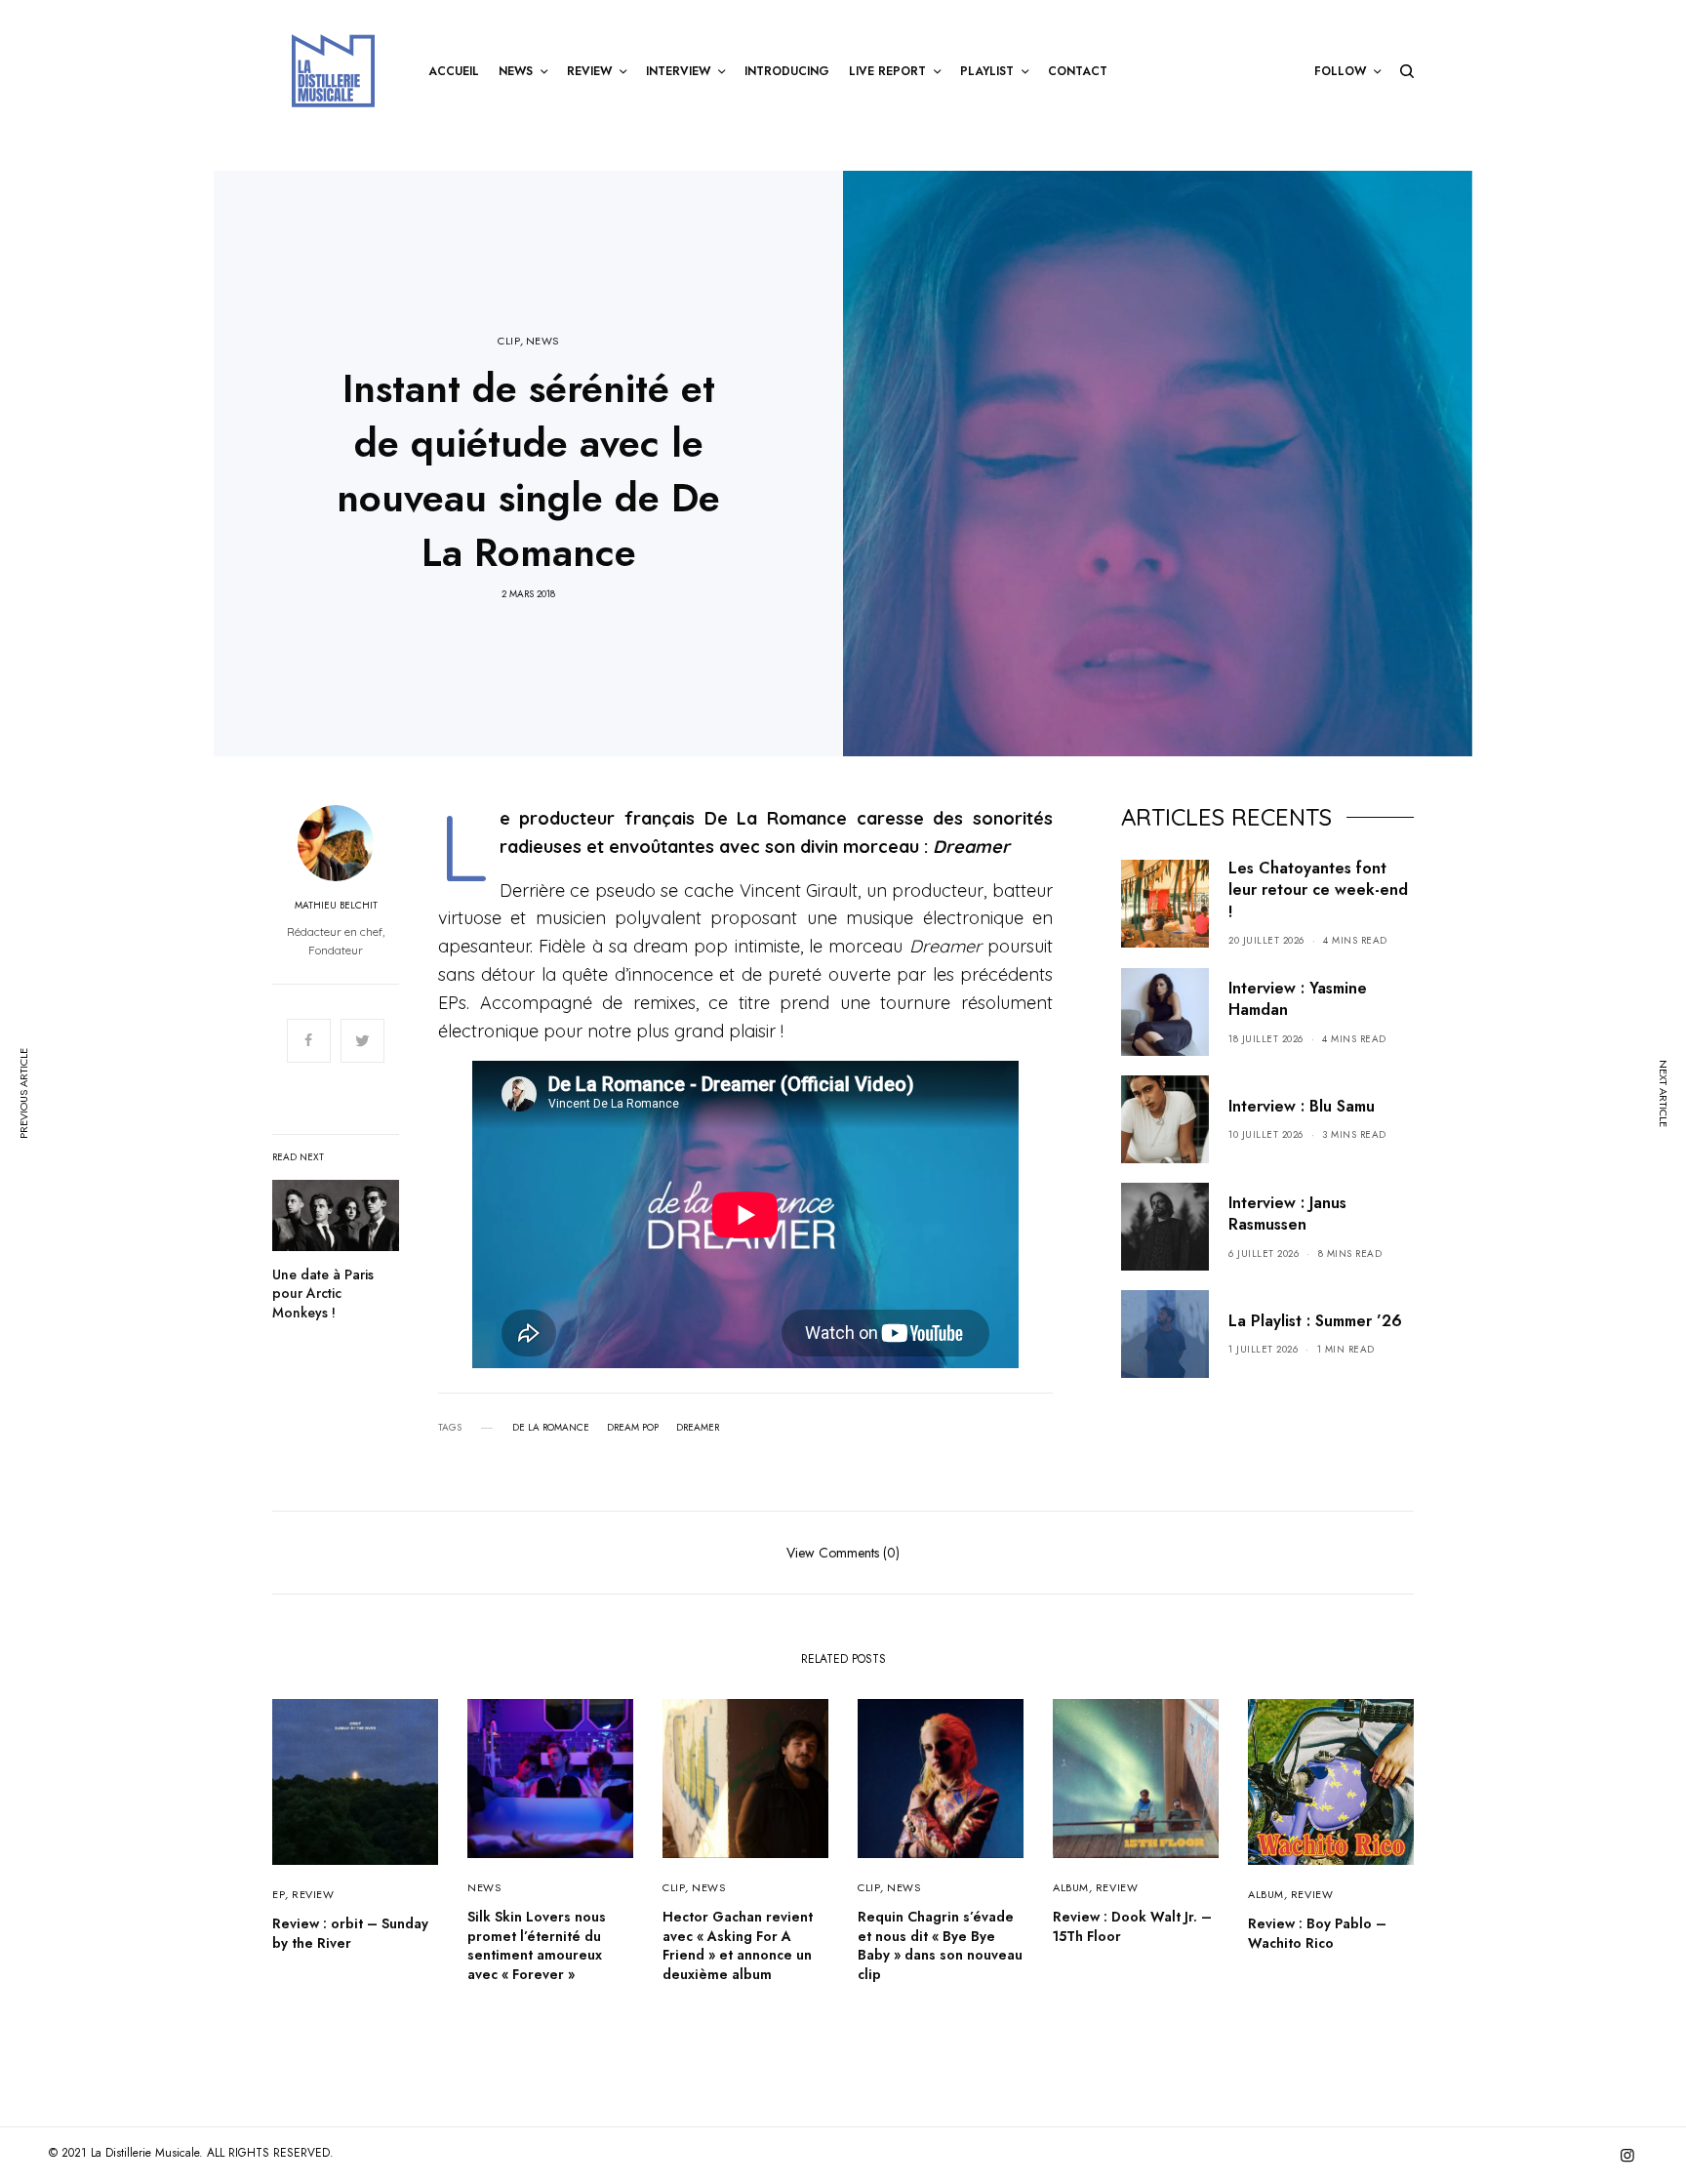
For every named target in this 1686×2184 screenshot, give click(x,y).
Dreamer (698, 1428)
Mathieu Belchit (336, 906)
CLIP (509, 341)
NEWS (542, 341)
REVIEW (313, 1894)
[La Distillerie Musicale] (333, 71)
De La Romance (551, 1428)
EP (279, 1894)
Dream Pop (633, 1428)
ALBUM (1071, 1887)
